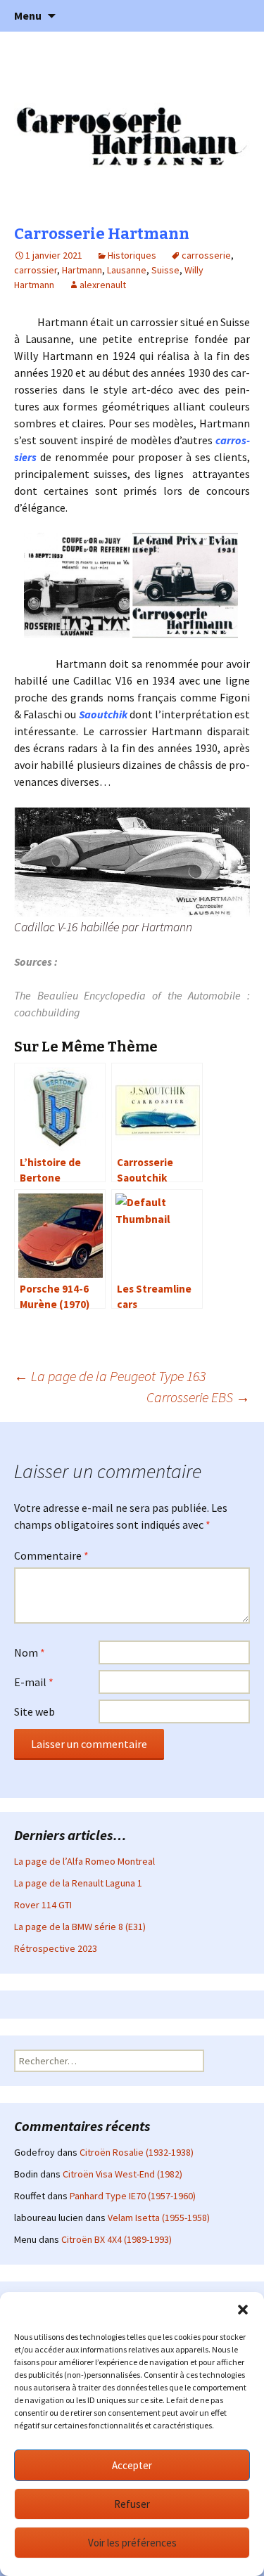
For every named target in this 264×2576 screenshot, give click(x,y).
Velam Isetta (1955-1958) (159, 2218)
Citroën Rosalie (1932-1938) (137, 2152)
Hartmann (82, 270)
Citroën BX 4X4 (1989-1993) (117, 2239)
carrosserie (206, 255)
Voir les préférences (132, 2543)
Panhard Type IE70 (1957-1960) (133, 2196)
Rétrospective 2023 (56, 1948)
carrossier (36, 270)
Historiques (132, 255)
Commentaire (51, 1555)
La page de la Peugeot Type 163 (110, 1376)
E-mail (34, 1682)
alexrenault (103, 285)
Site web (34, 1711)
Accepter (132, 2465)
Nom (30, 1652)
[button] (243, 2310)
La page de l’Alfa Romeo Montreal (84, 1861)
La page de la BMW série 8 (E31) (80, 1927)
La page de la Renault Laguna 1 (78, 1883)
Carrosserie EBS (198, 1397)
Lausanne (127, 270)
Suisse (165, 270)
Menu (28, 15)
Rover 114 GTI (43, 1905)
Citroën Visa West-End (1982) (122, 2174)
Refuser (132, 2504)
